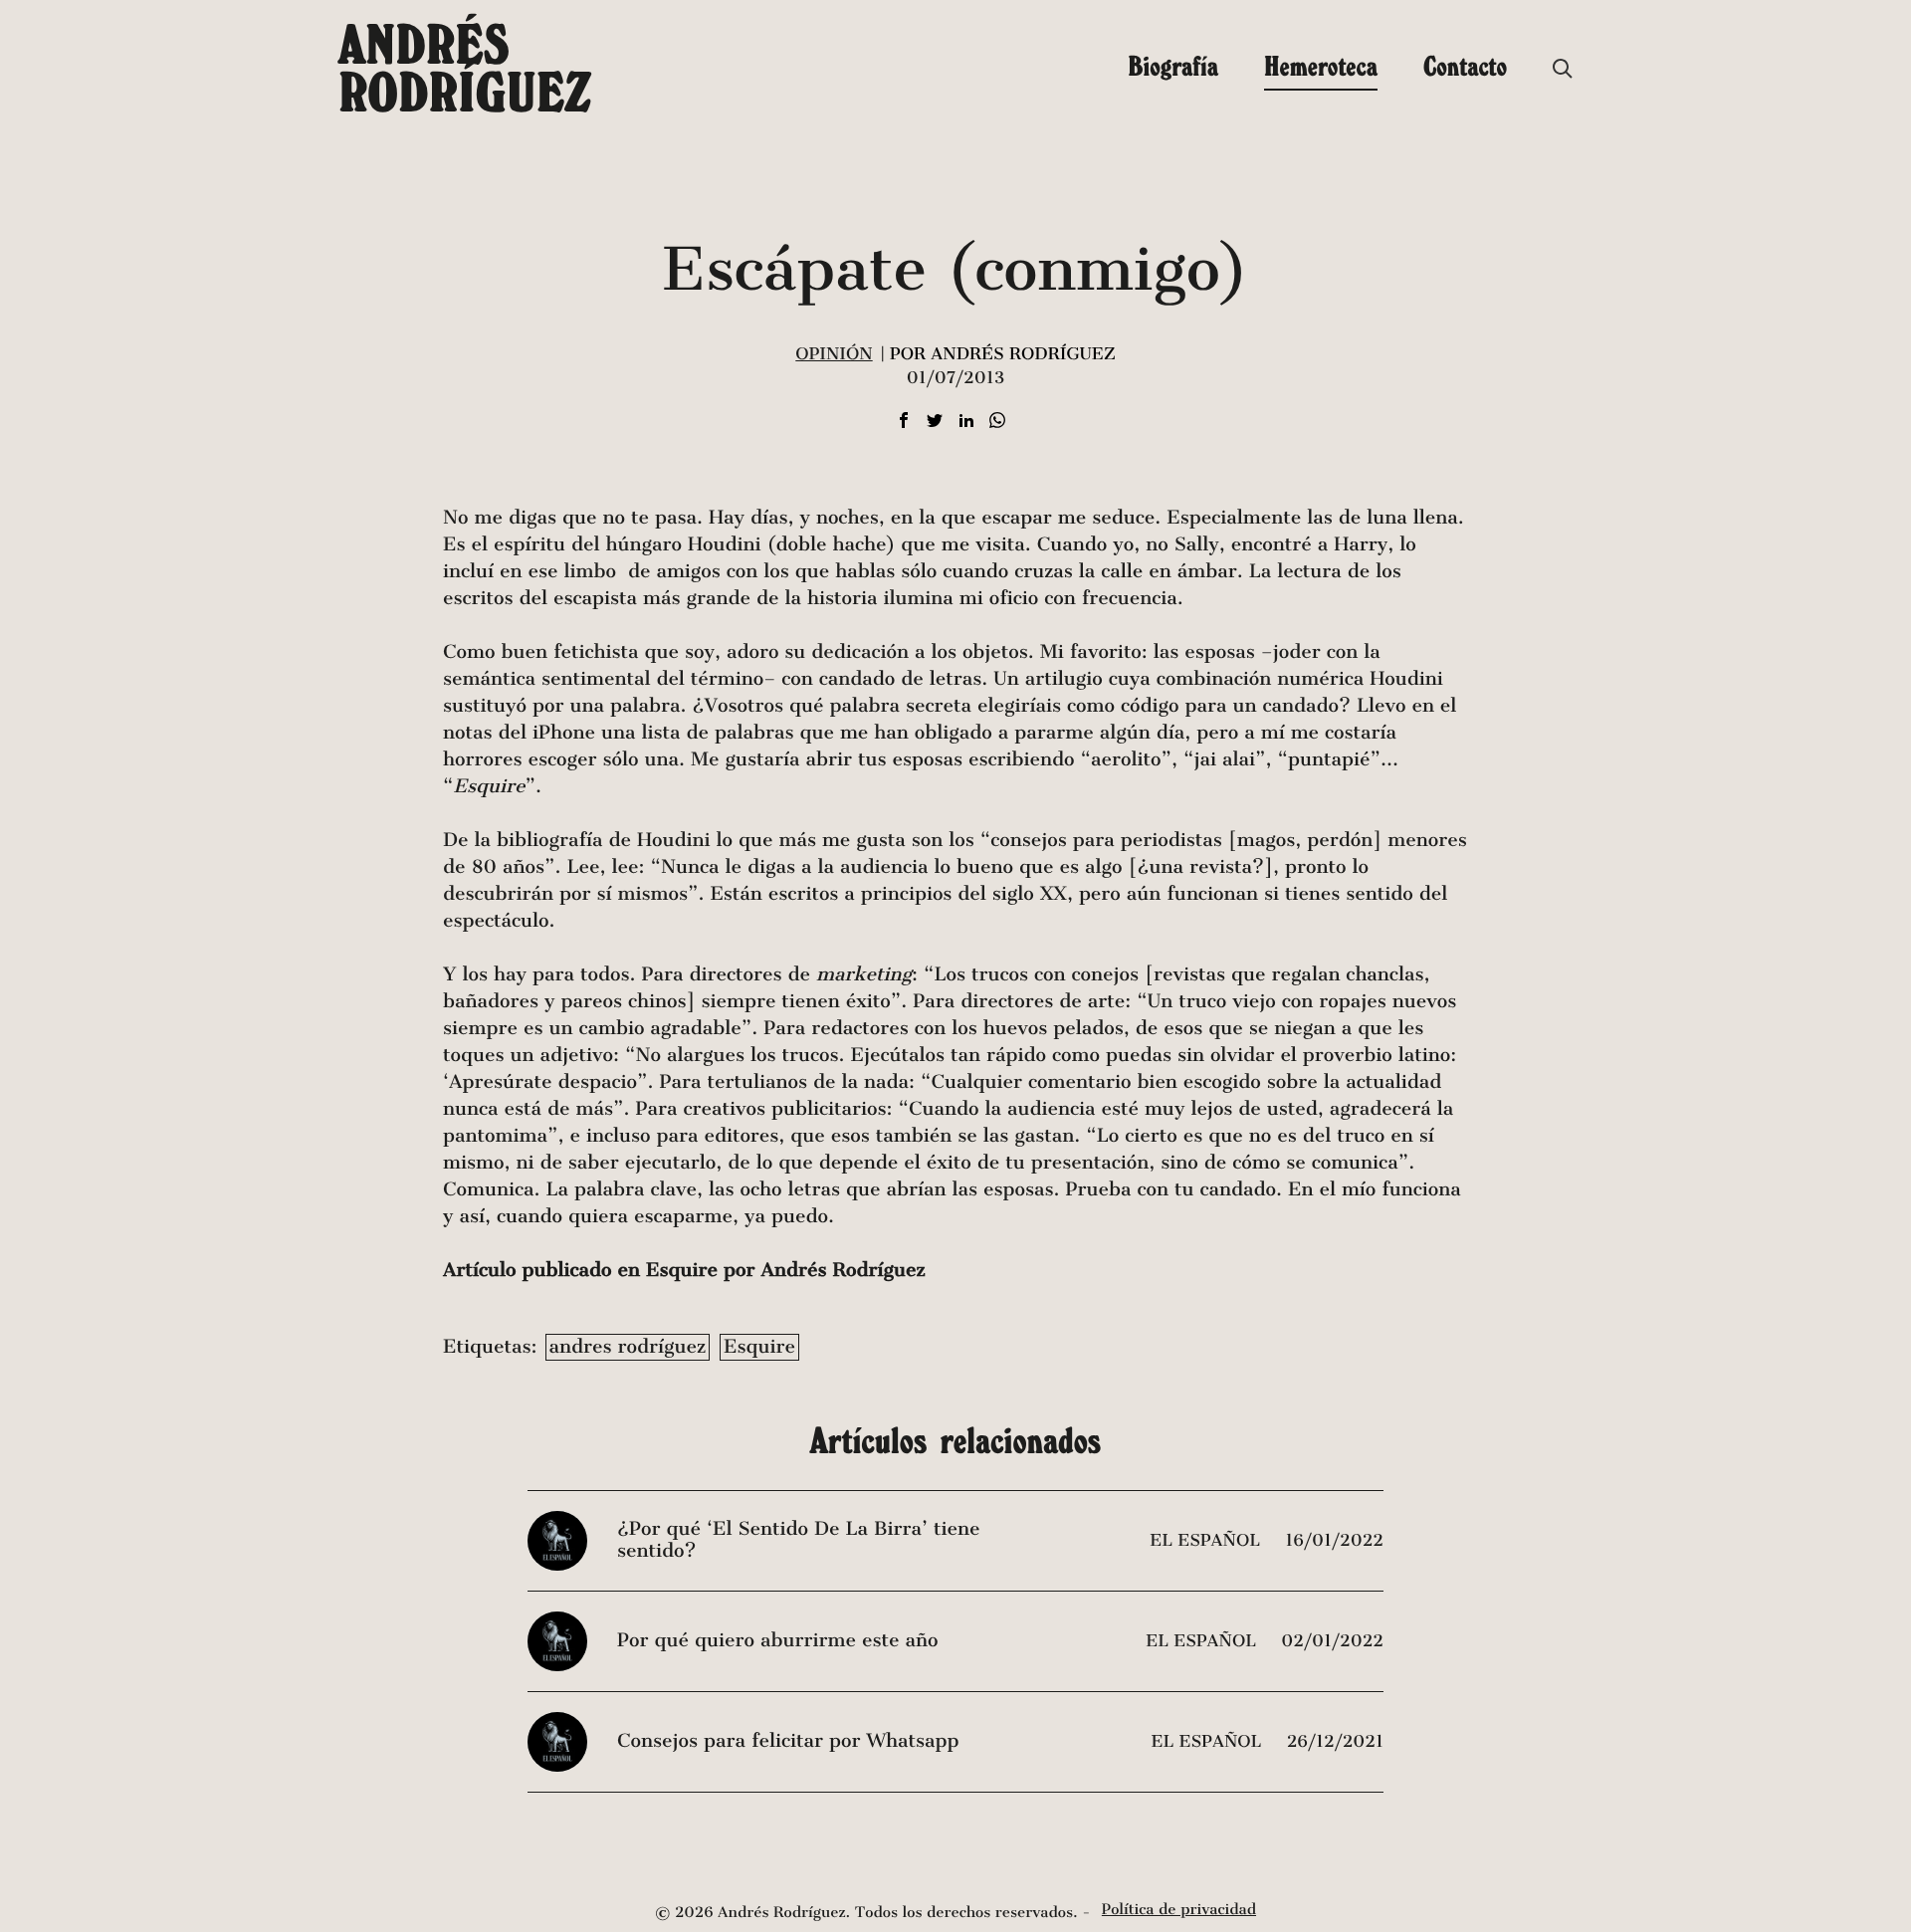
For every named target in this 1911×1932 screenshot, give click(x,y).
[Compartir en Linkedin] (966, 422)
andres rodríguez (628, 1347)
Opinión (834, 354)
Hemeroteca (1321, 66)
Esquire (759, 1347)
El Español (1207, 1540)
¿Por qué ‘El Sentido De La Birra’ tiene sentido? (798, 1540)
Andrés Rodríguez (465, 68)
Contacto (1465, 66)
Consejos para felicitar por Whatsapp (788, 1741)
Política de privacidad (1179, 1910)
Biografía (1173, 66)
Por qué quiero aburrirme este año (777, 1641)
